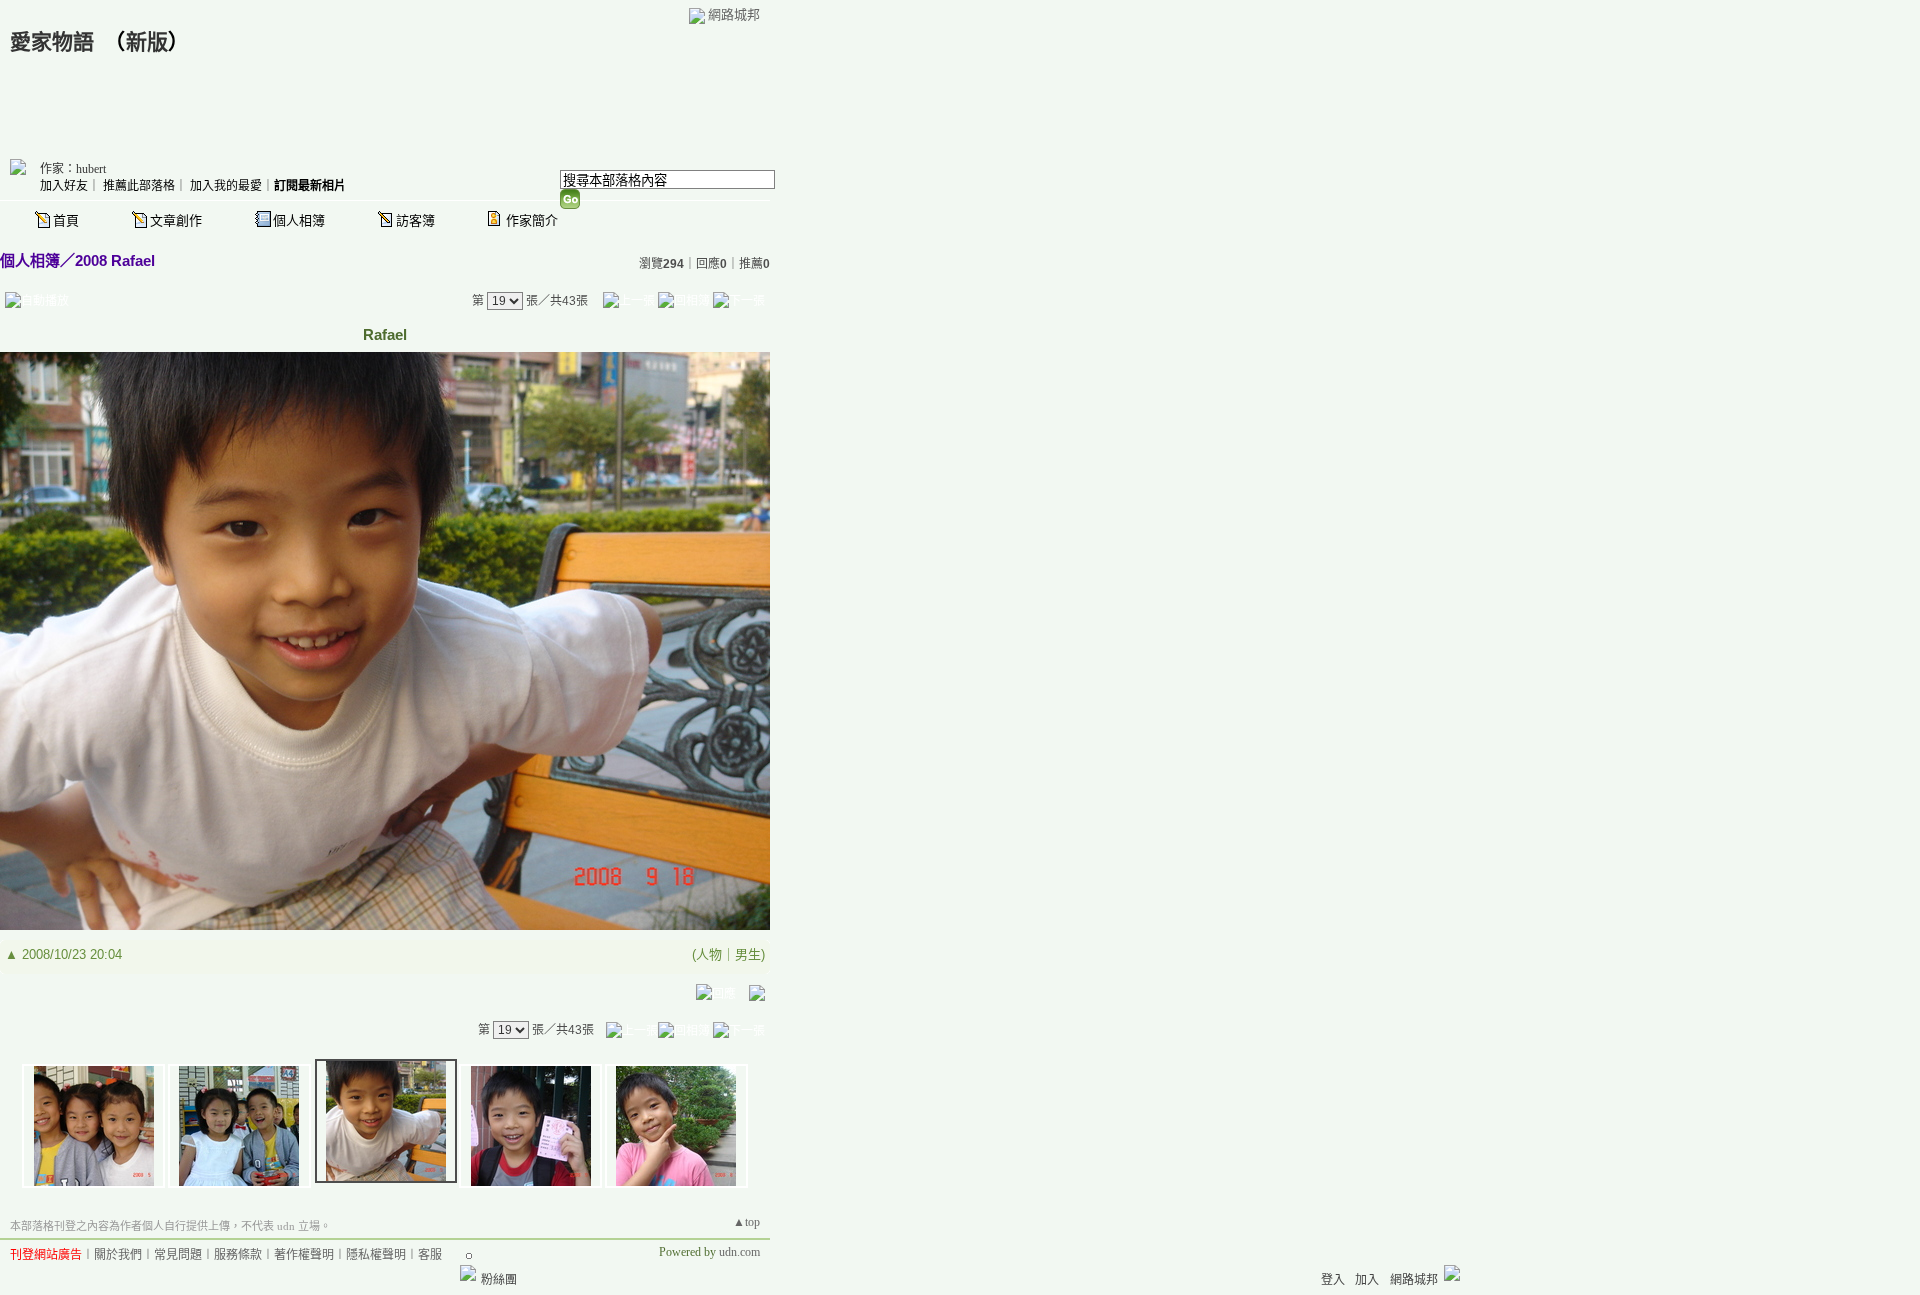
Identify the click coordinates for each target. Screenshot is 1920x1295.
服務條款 (238, 1255)
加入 (1367, 1280)
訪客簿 (415, 220)
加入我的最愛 (226, 186)
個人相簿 (299, 220)
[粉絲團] (468, 1273)
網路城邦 (734, 14)
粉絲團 (499, 1280)
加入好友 (64, 186)
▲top (746, 1222)
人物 (709, 954)
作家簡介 (532, 220)
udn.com (739, 1252)
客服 (430, 1255)
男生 (748, 954)
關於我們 (118, 1255)
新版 (147, 42)
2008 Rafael (115, 260)
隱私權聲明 (376, 1255)
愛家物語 (52, 42)
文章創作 (176, 220)
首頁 (66, 220)
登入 (1333, 1280)
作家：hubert (73, 169)
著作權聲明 (304, 1255)
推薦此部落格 (139, 186)
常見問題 (178, 1255)
